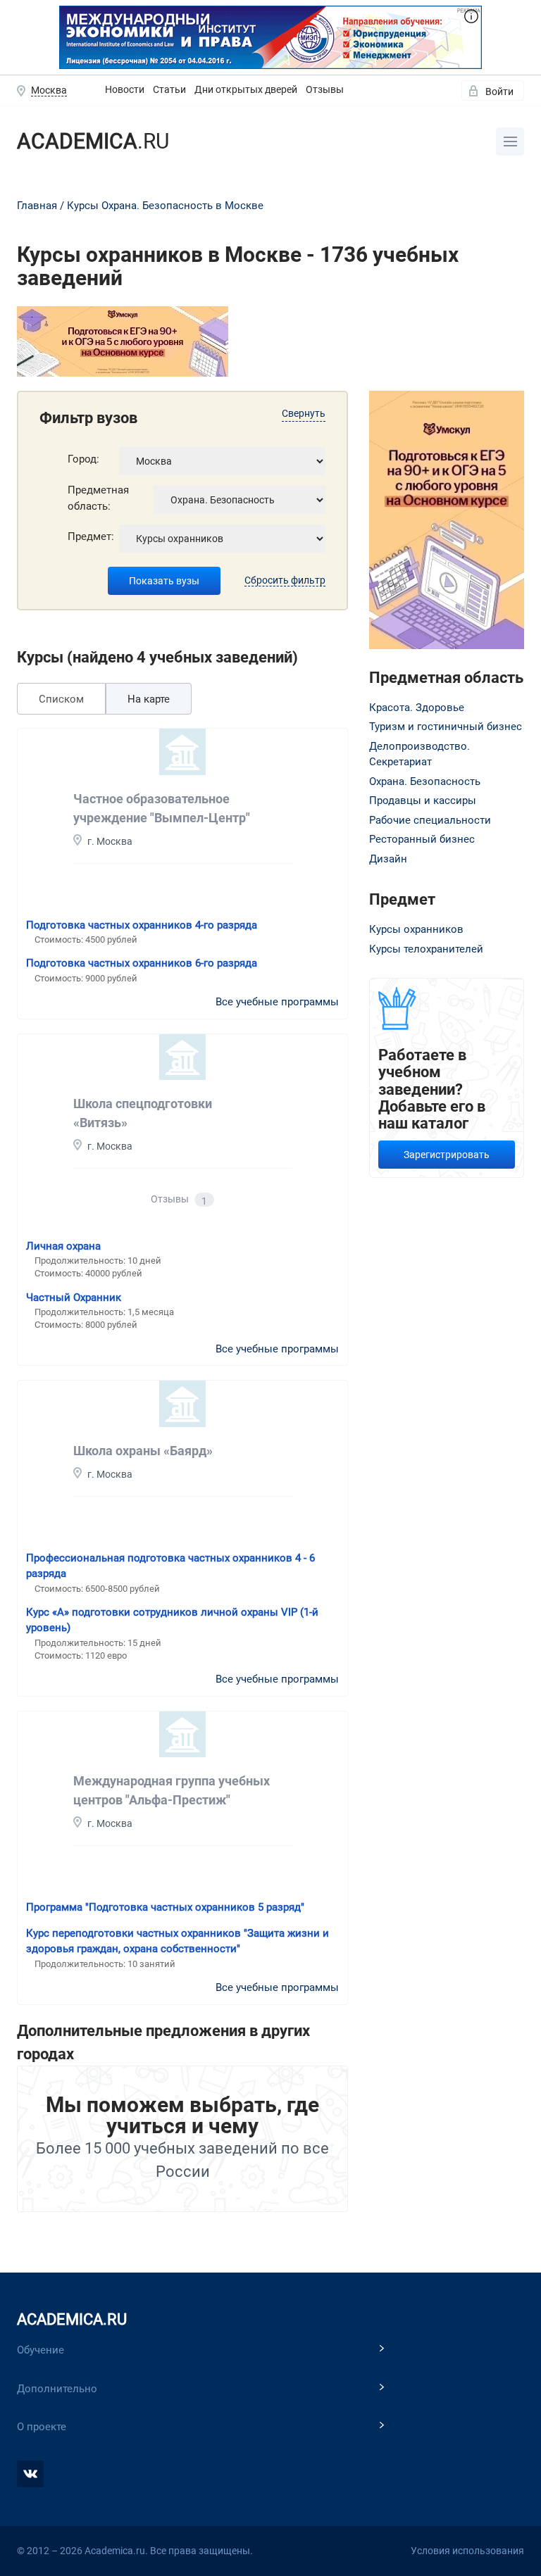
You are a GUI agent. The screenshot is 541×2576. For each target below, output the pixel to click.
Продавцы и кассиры (423, 800)
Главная (37, 206)
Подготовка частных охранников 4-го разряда (142, 925)
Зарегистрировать (447, 1155)
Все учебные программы (277, 1002)
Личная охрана (63, 1246)
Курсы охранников (416, 929)
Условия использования (467, 2551)
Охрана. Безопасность (425, 781)
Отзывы (325, 89)
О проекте (42, 2427)
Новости (125, 89)
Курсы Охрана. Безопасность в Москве (165, 206)
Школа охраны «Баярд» (143, 1451)
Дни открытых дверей (246, 89)
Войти (499, 92)
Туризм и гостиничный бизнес (446, 727)
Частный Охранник (74, 1298)
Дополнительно (57, 2389)
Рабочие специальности (430, 820)
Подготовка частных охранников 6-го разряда (142, 963)
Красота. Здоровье (417, 708)
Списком (61, 699)
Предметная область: (98, 498)
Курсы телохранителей (426, 949)
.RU (93, 141)
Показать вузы (164, 581)
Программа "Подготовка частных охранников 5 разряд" (165, 1907)
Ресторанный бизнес (422, 839)
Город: (83, 459)
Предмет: (91, 536)
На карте (149, 699)
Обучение (41, 2350)
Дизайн (388, 859)
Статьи (169, 89)
